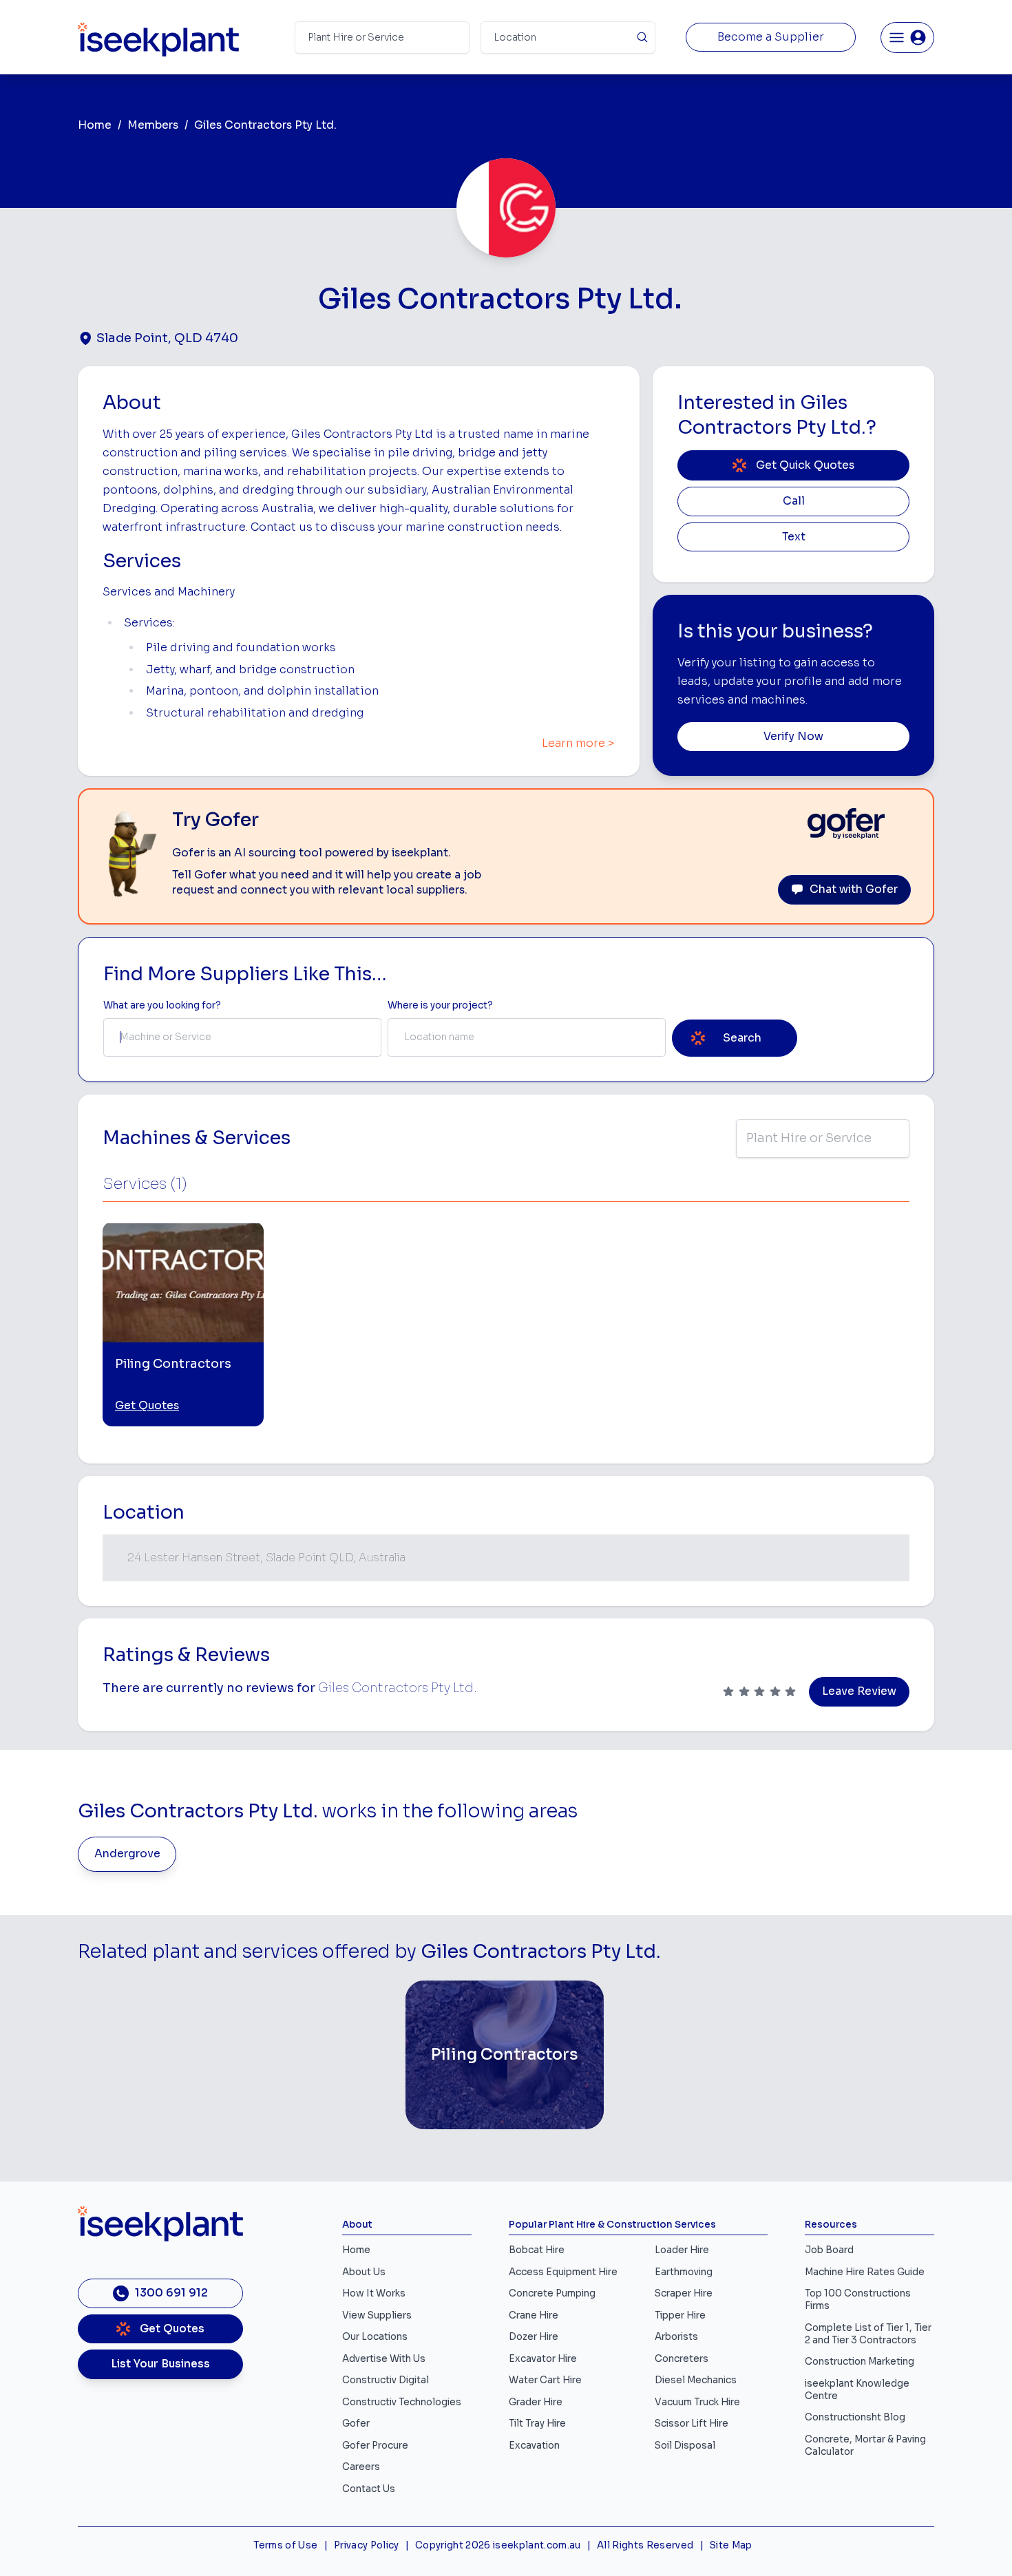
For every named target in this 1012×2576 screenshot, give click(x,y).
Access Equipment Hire (563, 2272)
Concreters (682, 2359)
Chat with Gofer (854, 889)
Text (794, 537)
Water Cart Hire (545, 2380)
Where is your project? (440, 1005)
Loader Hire (682, 2250)
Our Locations (375, 2337)
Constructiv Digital (386, 2380)
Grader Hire (536, 2402)
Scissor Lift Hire (692, 2424)
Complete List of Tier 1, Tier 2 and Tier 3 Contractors (868, 2334)
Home (95, 125)
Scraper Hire (684, 2293)
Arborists (676, 2337)
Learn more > (578, 743)
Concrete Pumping (552, 2293)
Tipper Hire (680, 2315)
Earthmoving (684, 2272)
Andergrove (127, 1854)
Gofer (356, 2424)
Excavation (534, 2446)
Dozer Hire (534, 2337)
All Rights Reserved (645, 2545)
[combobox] (242, 1037)
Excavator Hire (543, 2359)
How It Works (374, 2293)
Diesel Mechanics (696, 2380)
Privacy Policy (367, 2545)
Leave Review (859, 1691)
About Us (364, 2272)
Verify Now (793, 737)
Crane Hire (534, 2315)
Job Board (829, 2250)
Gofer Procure (375, 2446)
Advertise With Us (384, 2359)
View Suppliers (377, 2315)
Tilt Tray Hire (537, 2424)
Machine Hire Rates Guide (865, 2272)
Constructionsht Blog (855, 2417)
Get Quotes (147, 1406)
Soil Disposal (685, 2446)
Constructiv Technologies (402, 2402)
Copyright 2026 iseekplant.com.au (498, 2545)
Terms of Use (285, 2545)
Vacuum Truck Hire (697, 2402)
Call (794, 501)
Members (153, 125)
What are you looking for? (162, 1005)
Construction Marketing (860, 2362)
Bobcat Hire (537, 2250)
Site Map (731, 2545)
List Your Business (160, 2364)
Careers (361, 2467)
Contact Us (369, 2489)
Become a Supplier (771, 37)
